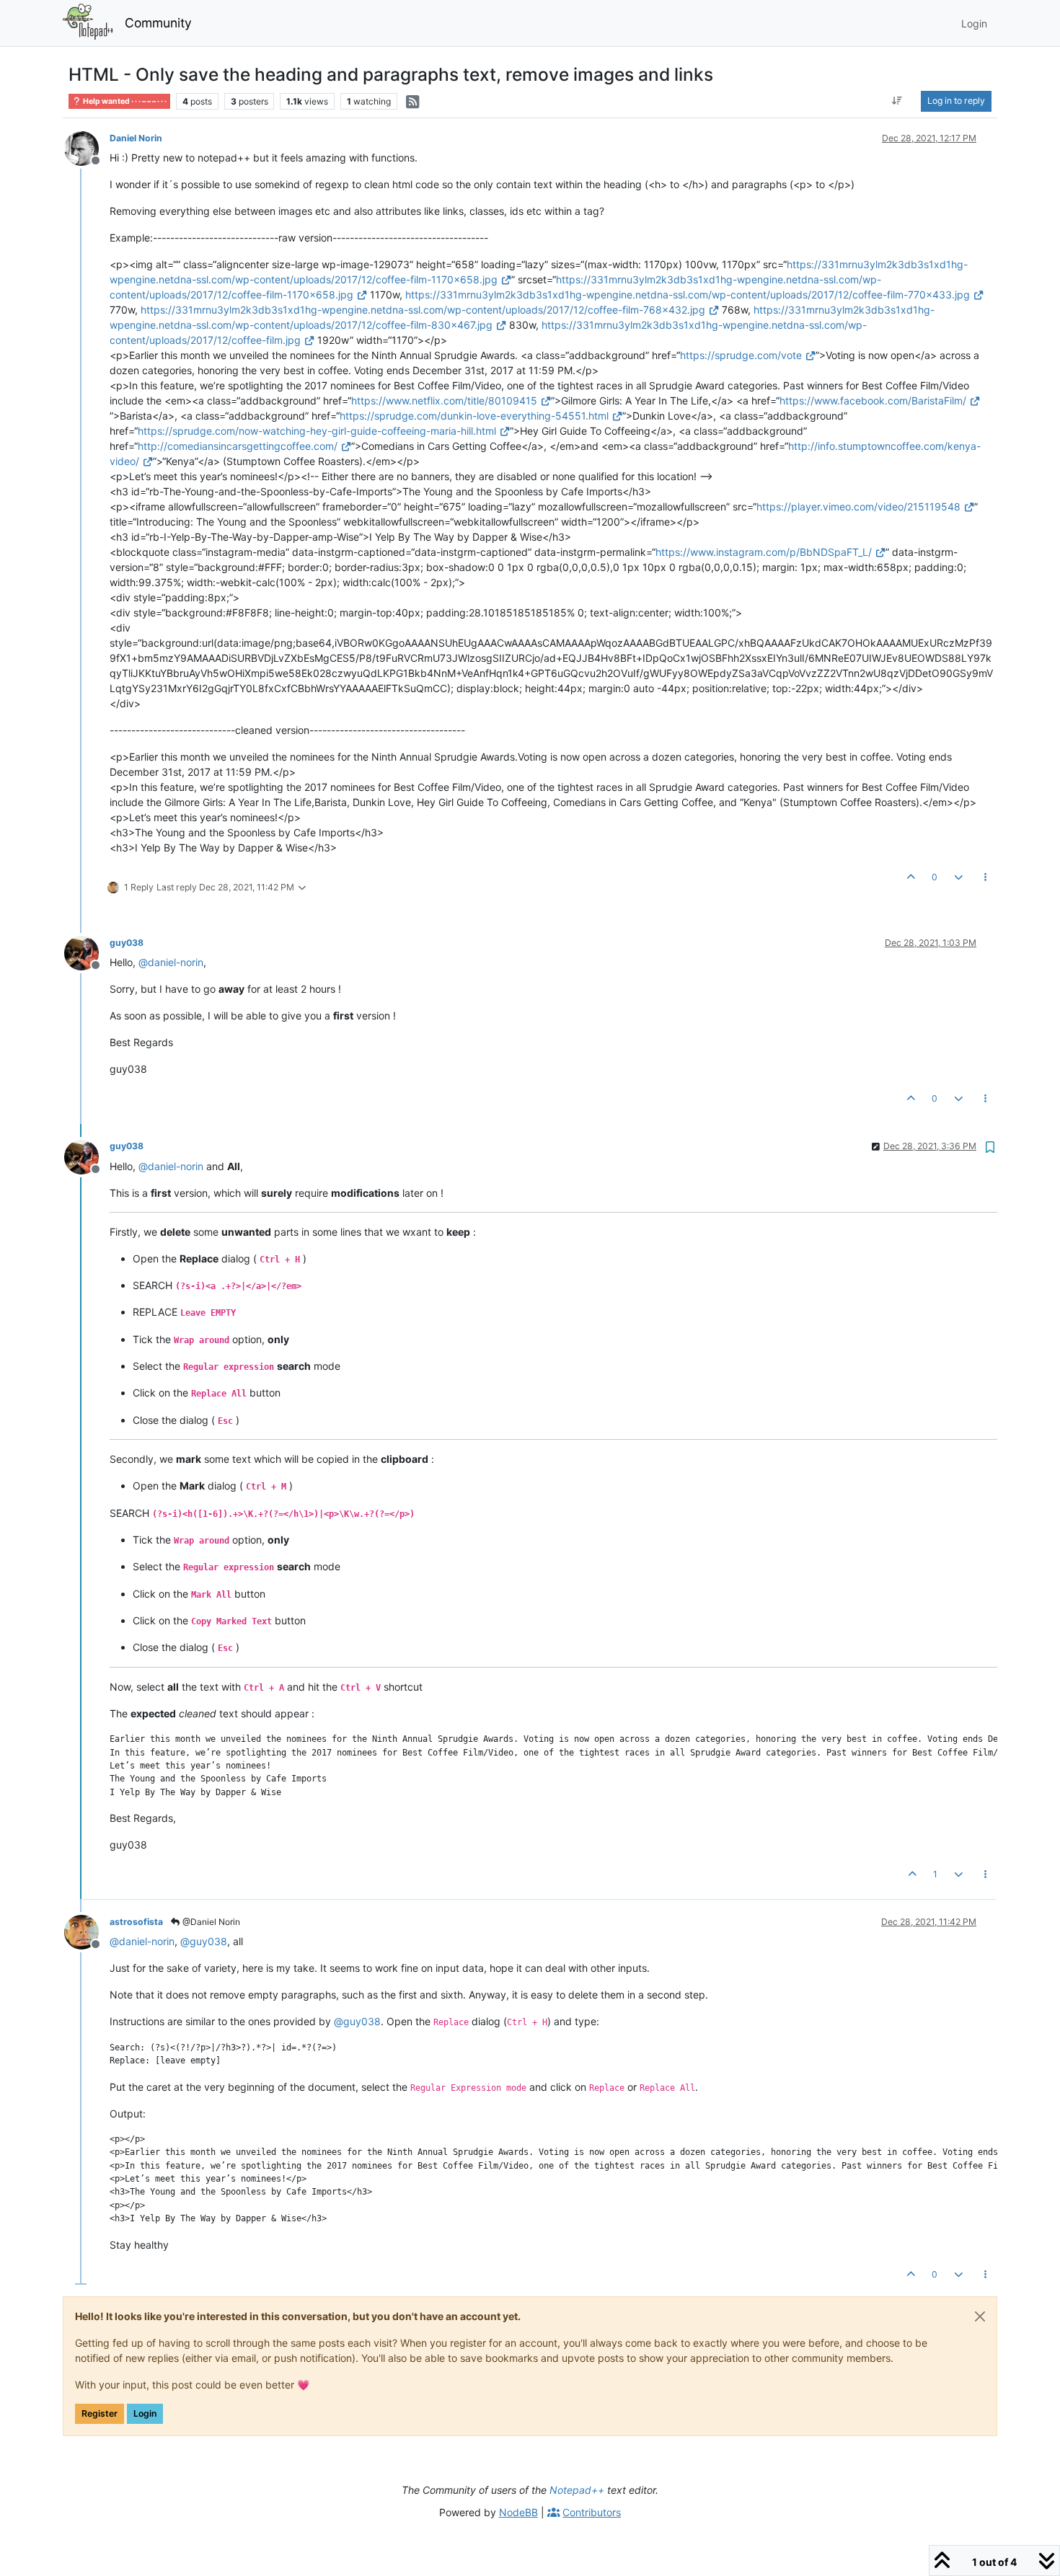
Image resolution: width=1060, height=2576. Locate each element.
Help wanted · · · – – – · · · (124, 101)
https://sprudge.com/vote (741, 355)
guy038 (127, 943)
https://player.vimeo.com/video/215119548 (858, 506)
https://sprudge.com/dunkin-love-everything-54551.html (474, 416)
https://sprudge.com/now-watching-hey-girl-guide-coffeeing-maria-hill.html (317, 431)
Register (100, 2413)
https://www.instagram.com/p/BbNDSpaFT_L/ (764, 552)
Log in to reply (956, 101)
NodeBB (518, 2512)
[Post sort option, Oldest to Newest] (897, 101)
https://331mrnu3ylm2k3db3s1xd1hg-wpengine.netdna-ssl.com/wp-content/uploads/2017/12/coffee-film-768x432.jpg (423, 310)
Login (145, 2413)
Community (158, 23)
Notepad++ (577, 2490)
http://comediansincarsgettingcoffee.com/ (238, 446)
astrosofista (136, 1922)
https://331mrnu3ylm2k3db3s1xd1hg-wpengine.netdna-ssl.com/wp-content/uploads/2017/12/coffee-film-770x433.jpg (688, 295)
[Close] (980, 2316)
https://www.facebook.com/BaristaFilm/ (873, 400)
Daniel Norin (136, 138)
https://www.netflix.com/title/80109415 (444, 400)
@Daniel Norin (210, 1922)
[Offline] (87, 147)
